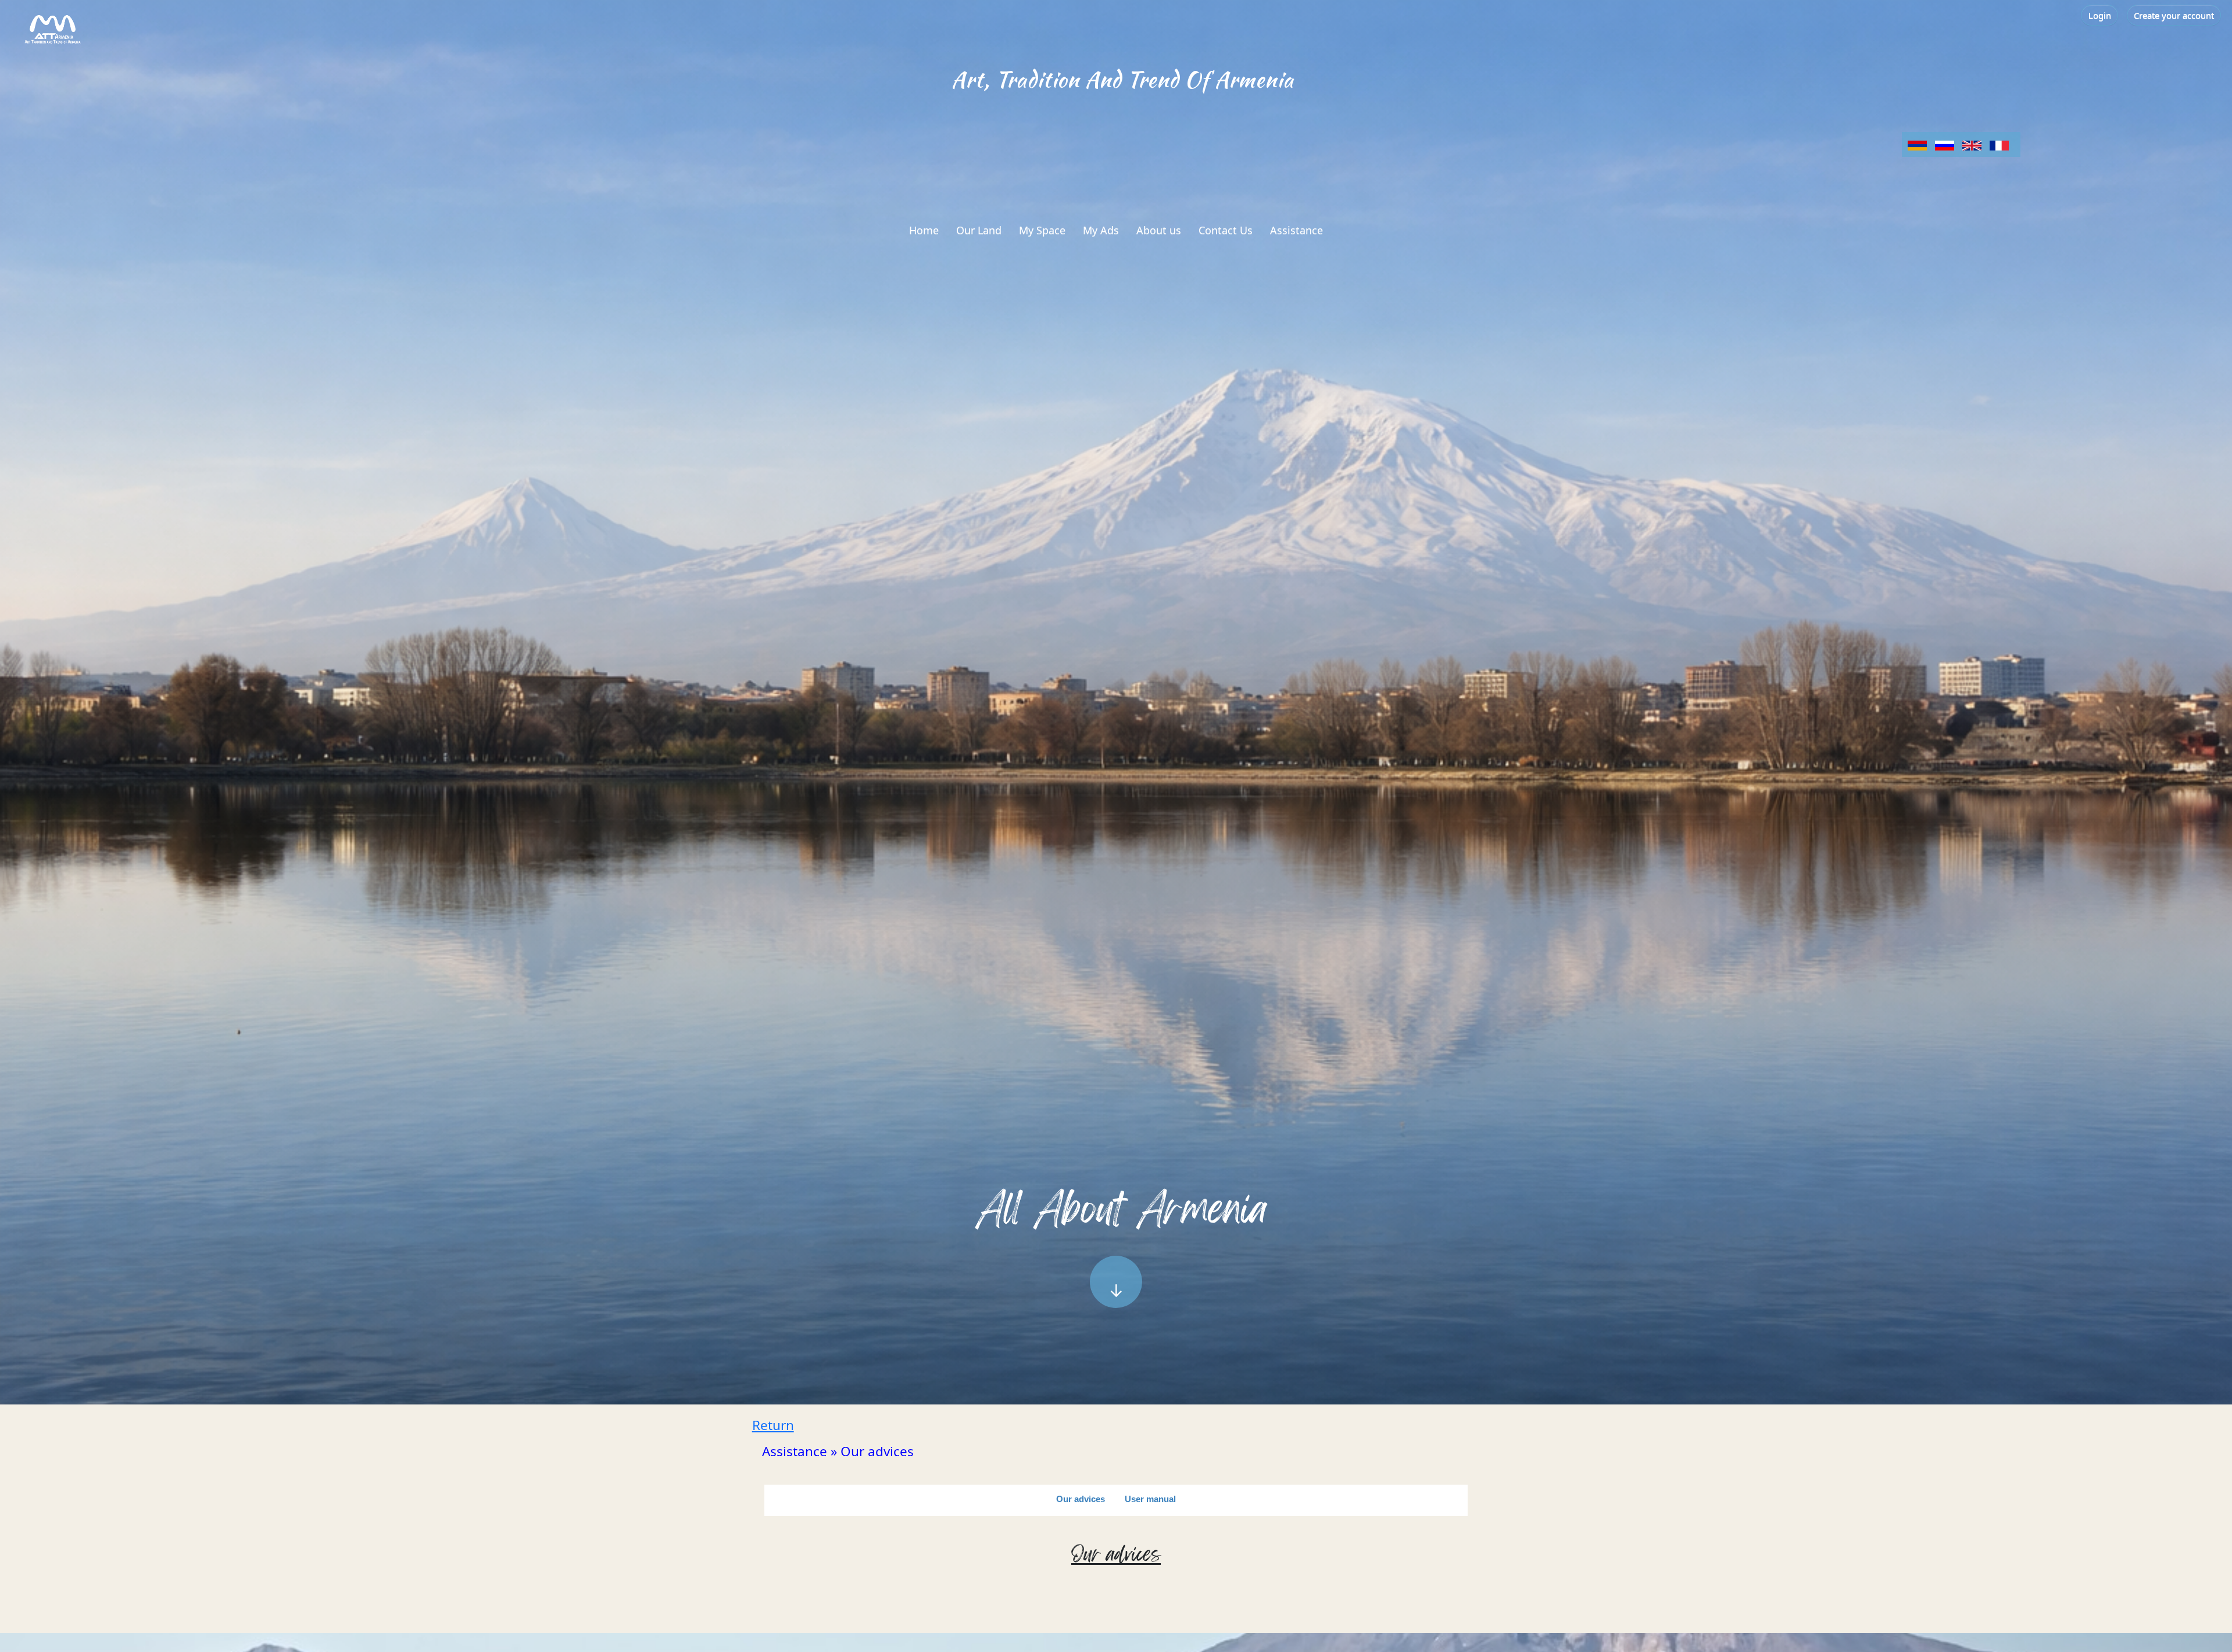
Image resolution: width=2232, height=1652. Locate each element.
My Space (1042, 230)
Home (924, 230)
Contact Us (1226, 230)
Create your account (2174, 15)
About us (1159, 230)
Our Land (979, 230)
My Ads (1101, 230)
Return (773, 1425)
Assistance (1296, 230)
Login (2100, 15)
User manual (1150, 1499)
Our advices (1081, 1499)
